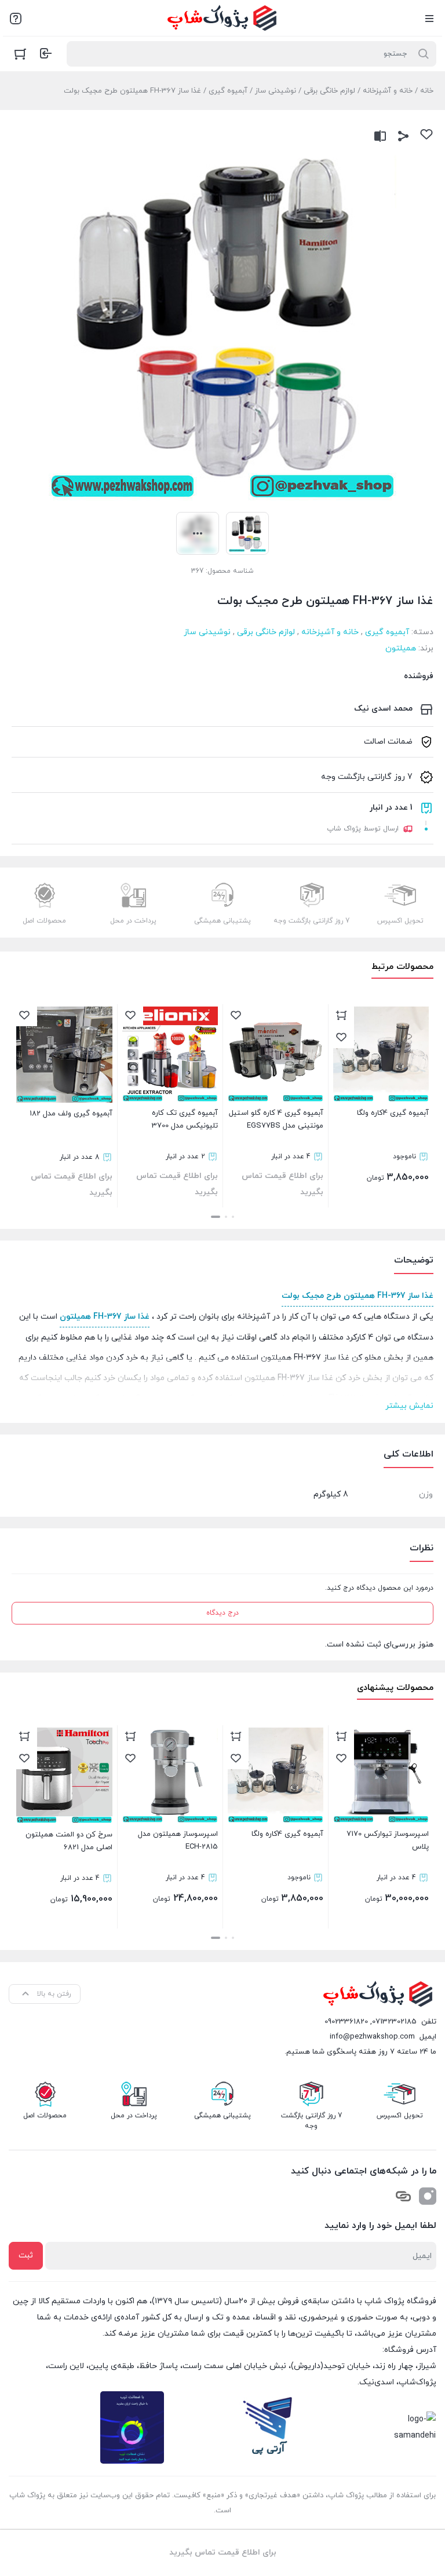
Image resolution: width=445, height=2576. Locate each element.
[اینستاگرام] (428, 2196)
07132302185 (394, 2022)
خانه (427, 91)
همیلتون (401, 648)
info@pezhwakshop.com (372, 2037)
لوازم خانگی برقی (329, 91)
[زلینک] (403, 2196)
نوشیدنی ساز (276, 91)
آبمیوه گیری (228, 91)
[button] (233, 1217)
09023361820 (346, 2022)
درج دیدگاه (222, 1613)
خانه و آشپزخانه (388, 91)
